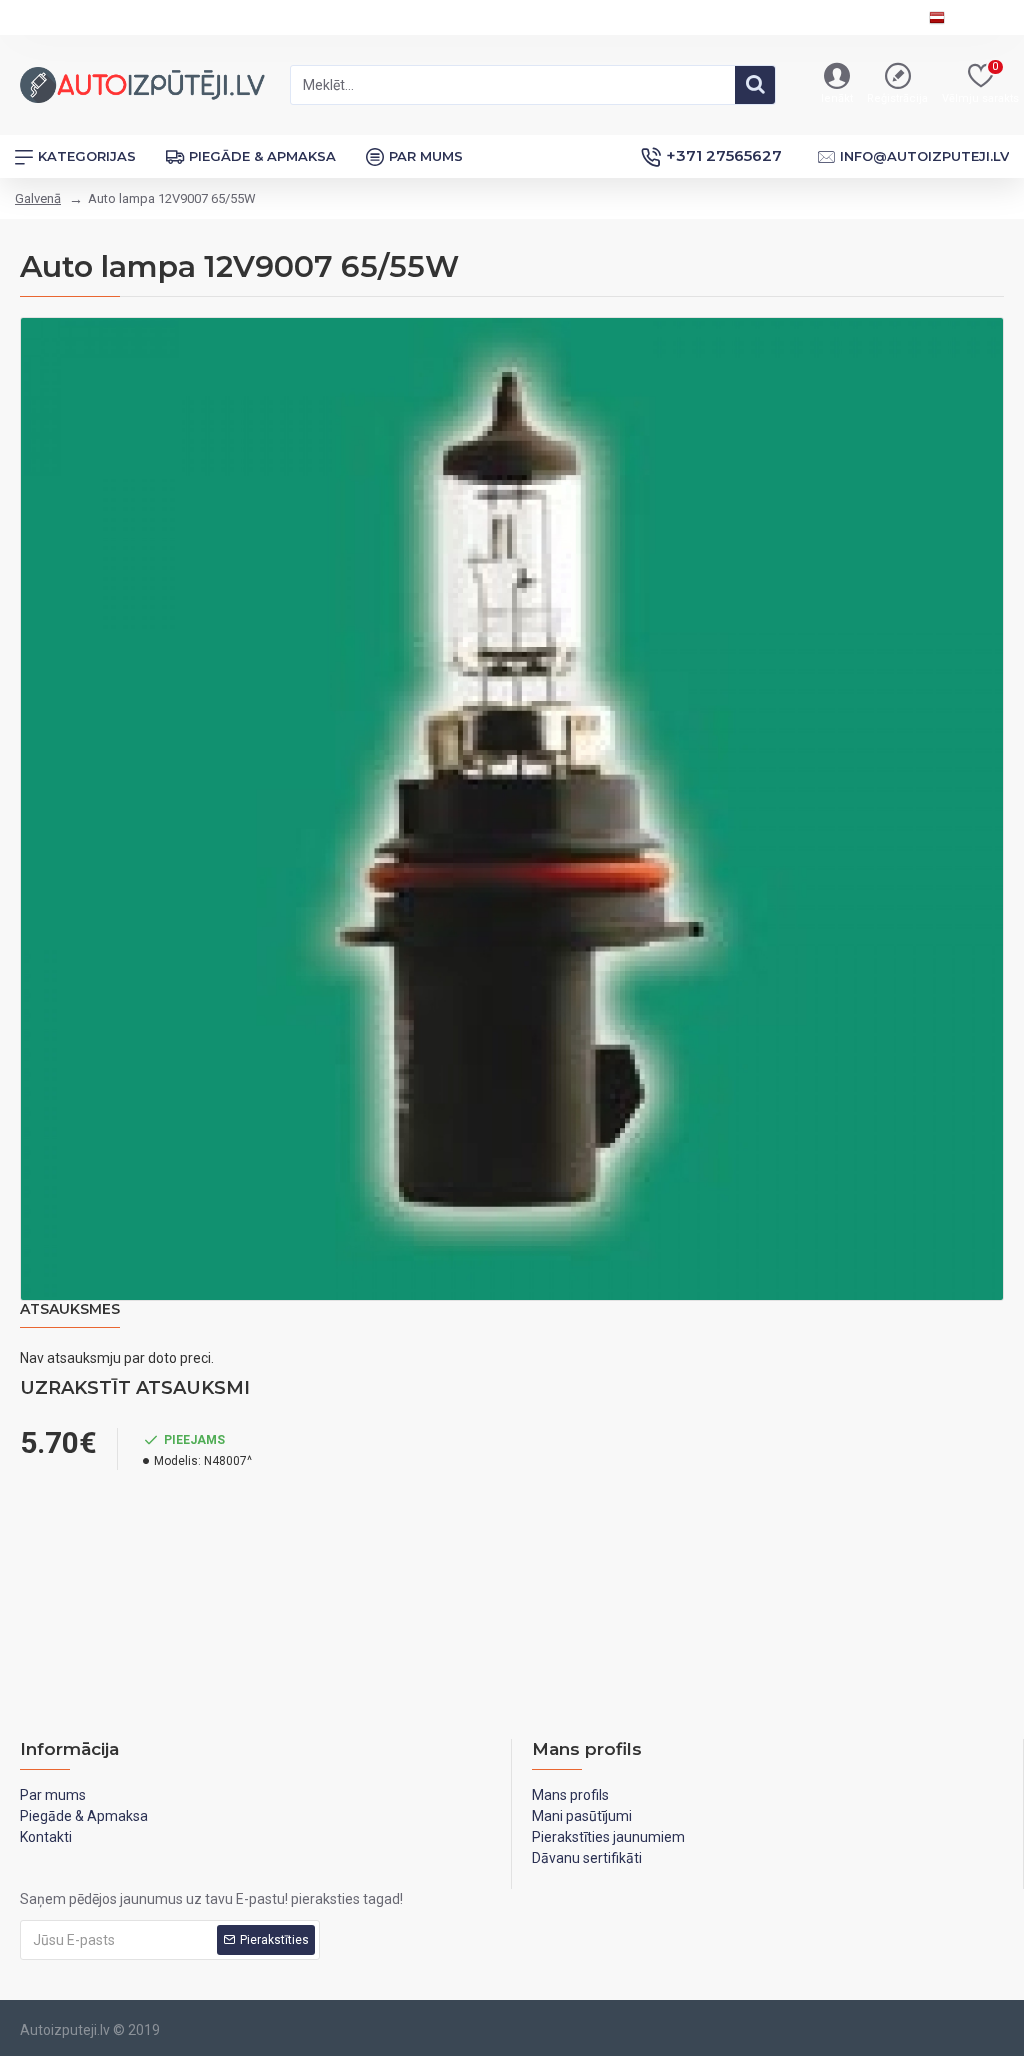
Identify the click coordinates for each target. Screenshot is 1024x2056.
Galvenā (38, 198)
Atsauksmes (70, 1309)
